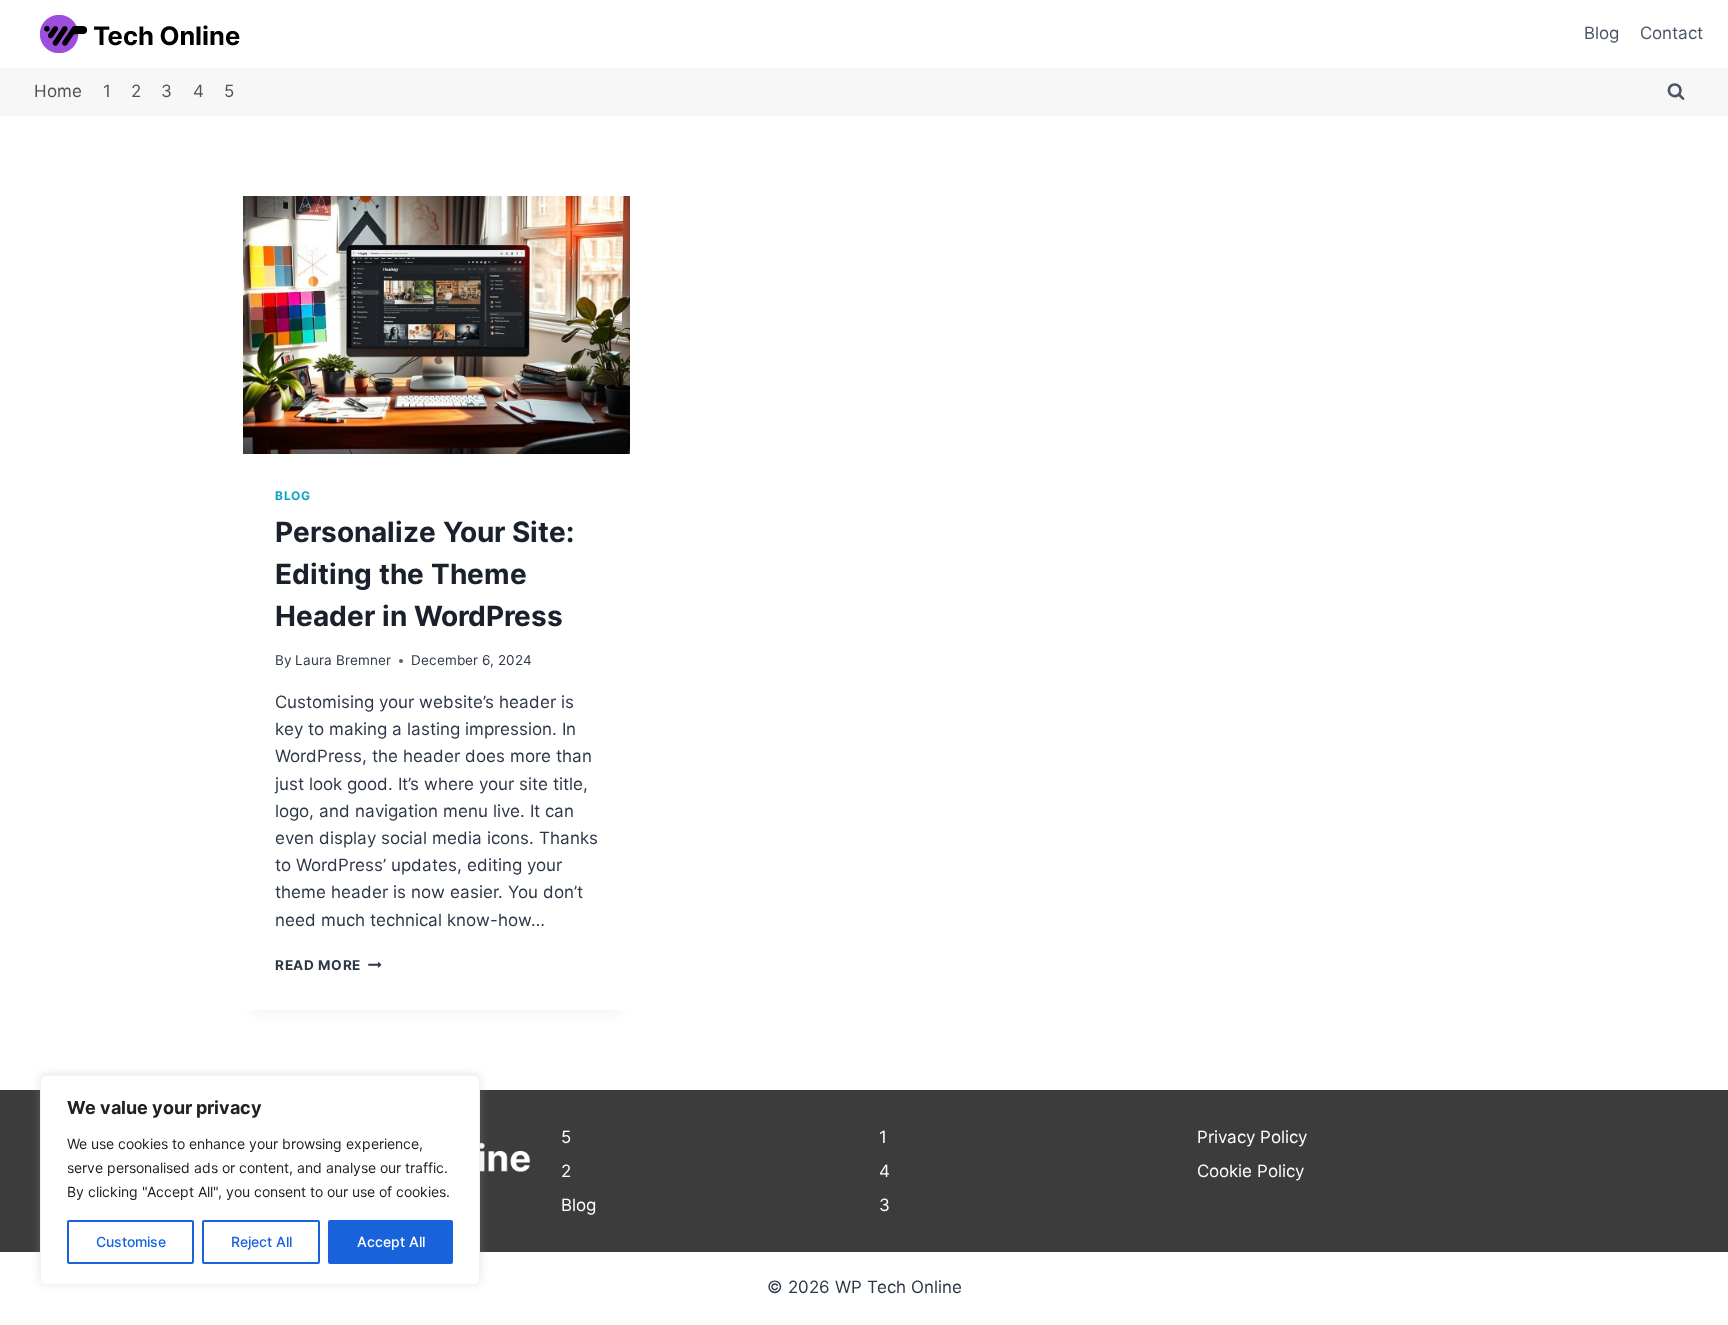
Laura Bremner (343, 660)
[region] (260, 1180)
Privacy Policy (1252, 1137)
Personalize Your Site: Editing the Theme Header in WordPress (424, 574)
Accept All (391, 1241)
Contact (1671, 33)
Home (58, 91)
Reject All (261, 1241)
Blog (1601, 33)
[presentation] (436, 325)
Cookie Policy (1250, 1171)
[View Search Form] (1676, 92)
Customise (131, 1241)
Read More (328, 965)
